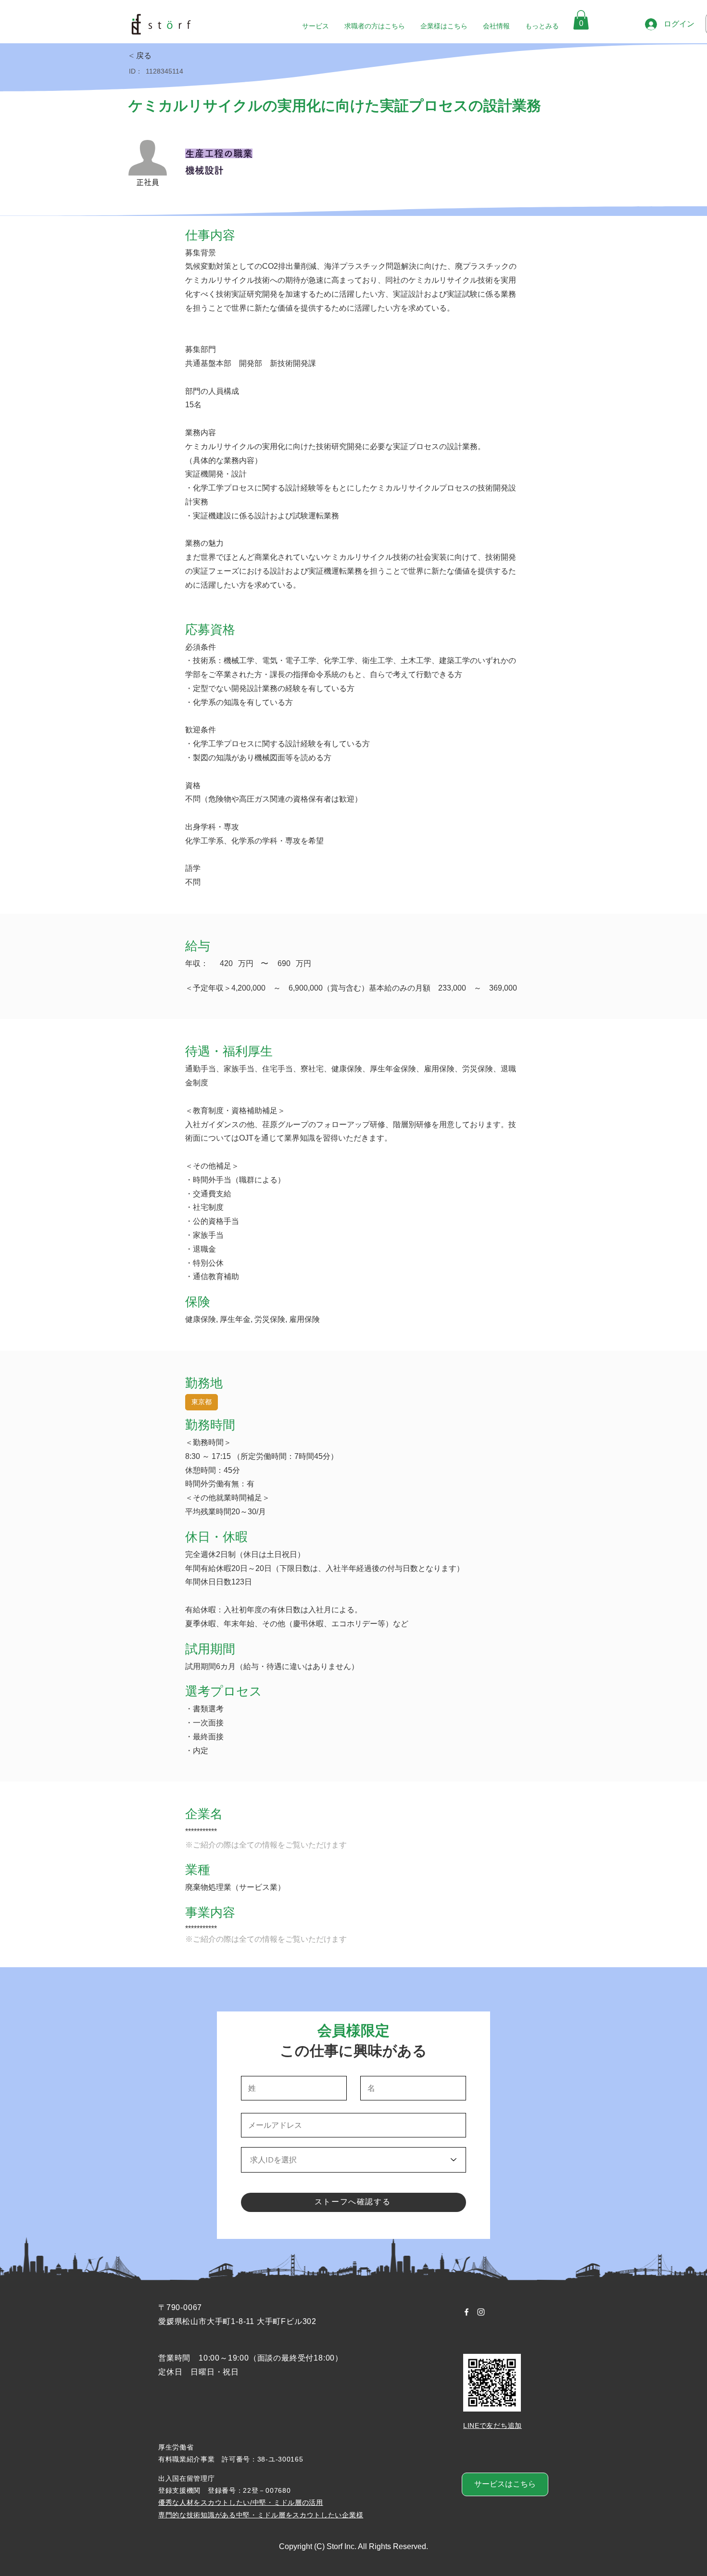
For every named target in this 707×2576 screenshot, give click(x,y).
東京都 (202, 1402)
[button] (581, 20)
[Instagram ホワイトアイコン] (481, 2312)
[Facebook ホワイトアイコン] (467, 2312)
